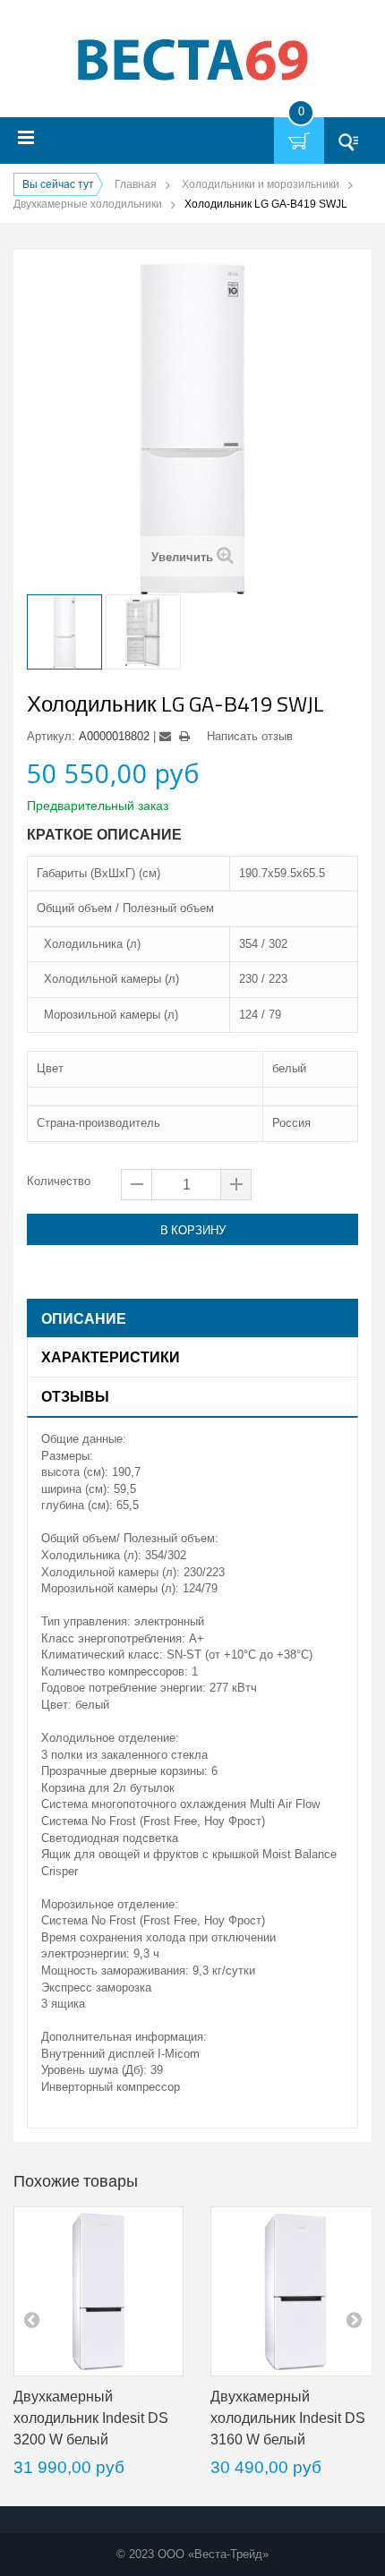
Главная (136, 184)
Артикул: (51, 736)
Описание (84, 1318)
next (354, 2319)
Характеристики (111, 1357)
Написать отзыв (250, 736)
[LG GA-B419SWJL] (64, 632)
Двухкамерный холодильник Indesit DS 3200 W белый (91, 2418)
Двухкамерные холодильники (88, 204)
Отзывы (75, 1396)
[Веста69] (192, 61)
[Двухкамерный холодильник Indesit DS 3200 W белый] (98, 2291)
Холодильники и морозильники (261, 184)
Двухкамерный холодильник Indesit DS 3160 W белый (288, 2418)
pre (31, 2319)
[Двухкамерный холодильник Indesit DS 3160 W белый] (295, 2291)
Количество (59, 1181)
